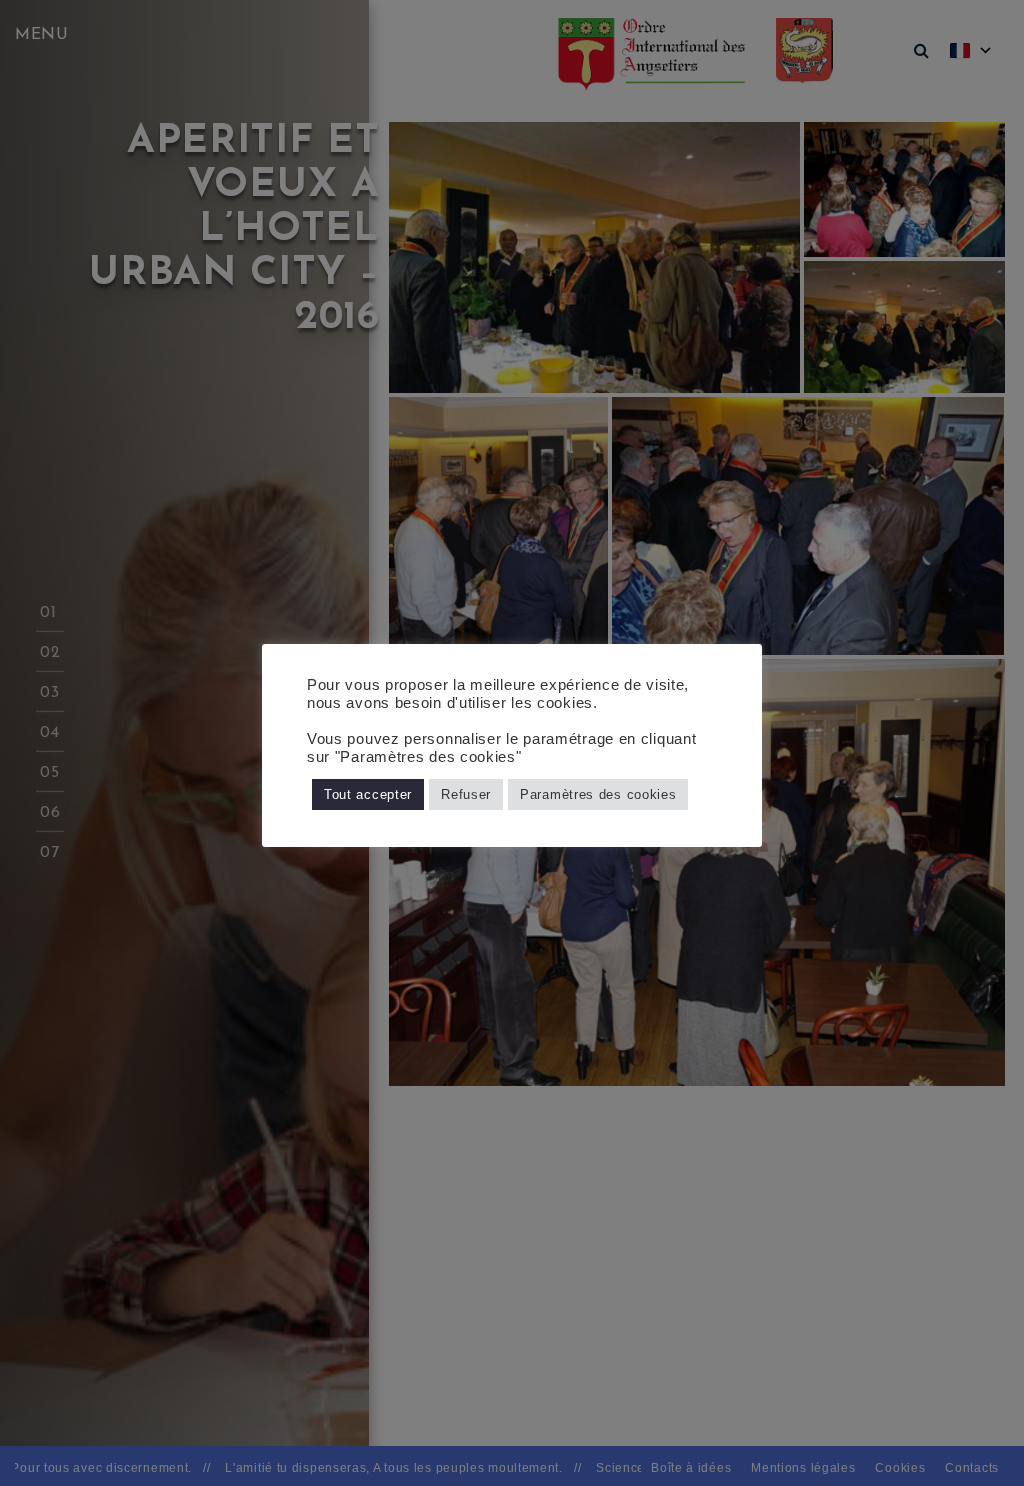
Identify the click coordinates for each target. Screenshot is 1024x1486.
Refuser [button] (466, 794)
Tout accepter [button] (368, 794)
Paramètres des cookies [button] (598, 794)
